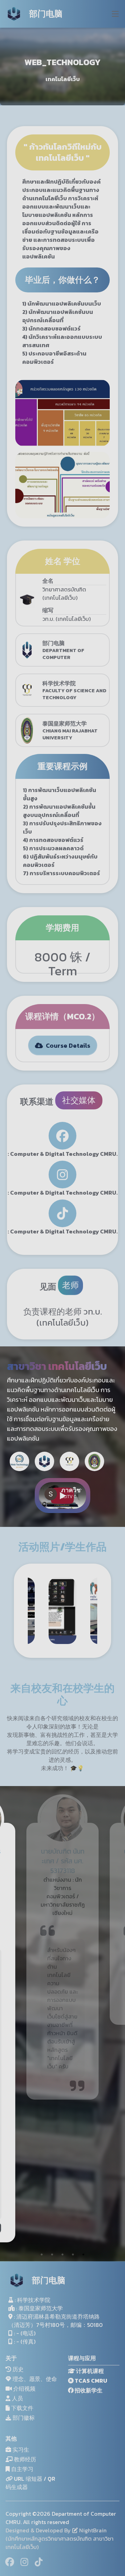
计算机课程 (89, 2371)
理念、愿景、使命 (34, 2379)
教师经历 (24, 2459)
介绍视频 (24, 2389)
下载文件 (22, 2408)
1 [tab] (42, 2254)
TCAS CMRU (90, 2381)
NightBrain (92, 2530)
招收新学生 (88, 2390)
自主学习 (22, 2469)
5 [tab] (83, 2254)
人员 (17, 2398)
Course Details (67, 1045)
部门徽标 (23, 2418)
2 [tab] (52, 2254)
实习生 (20, 2450)
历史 (17, 2369)
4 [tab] (73, 2254)
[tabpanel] (62, 1910)
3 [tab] (62, 2254)
